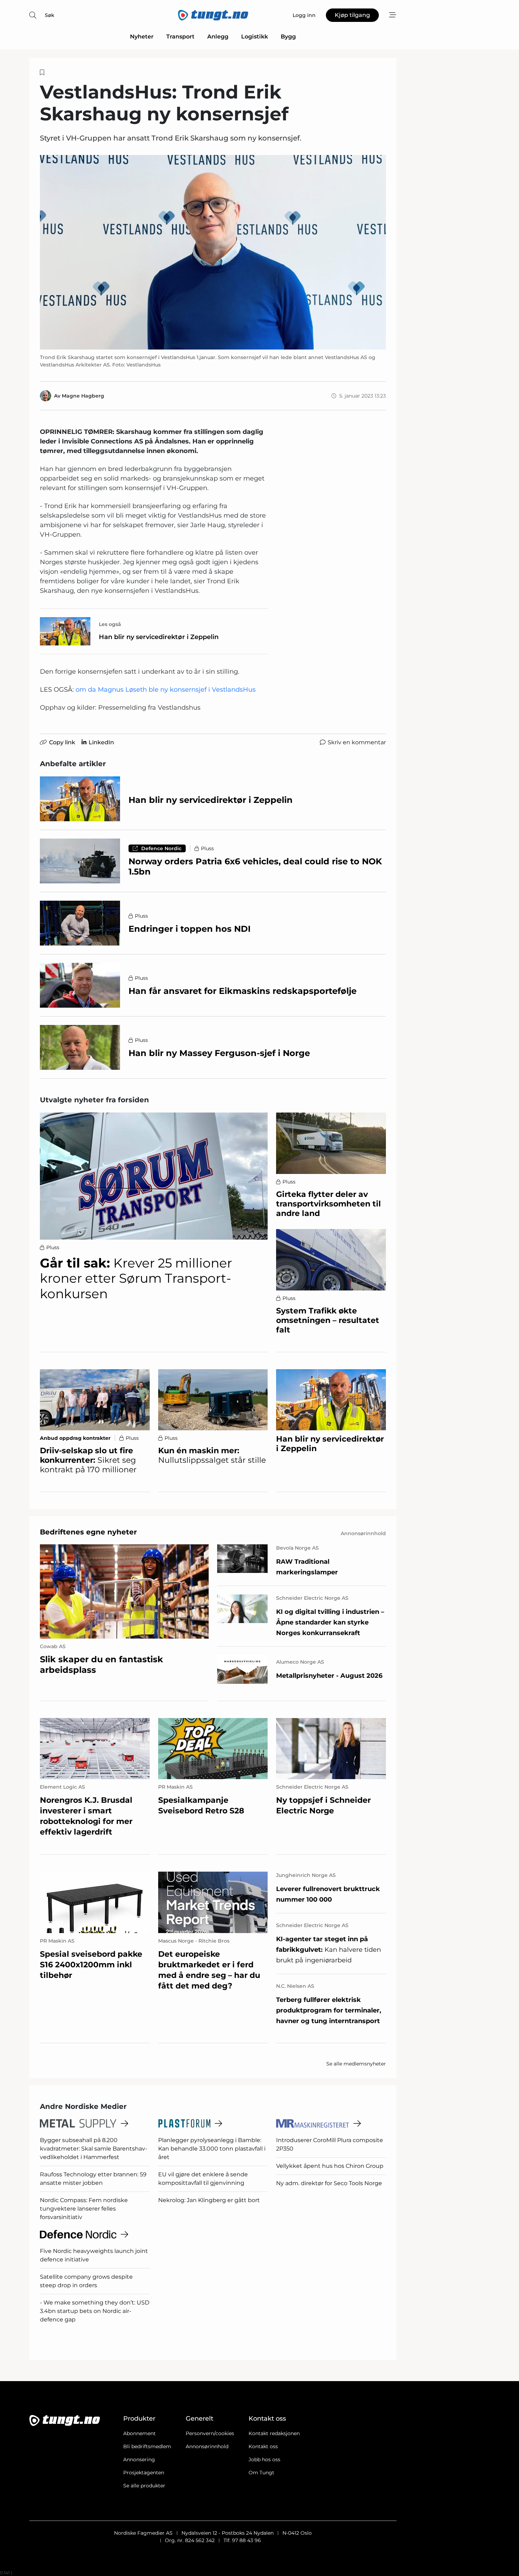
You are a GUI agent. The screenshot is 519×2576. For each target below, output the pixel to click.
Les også (110, 624)
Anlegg (218, 37)
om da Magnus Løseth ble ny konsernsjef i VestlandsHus (166, 690)
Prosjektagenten (144, 2473)
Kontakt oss (263, 2446)
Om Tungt (261, 2473)
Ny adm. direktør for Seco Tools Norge (329, 2183)
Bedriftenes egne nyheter (88, 1532)
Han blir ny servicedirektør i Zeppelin (159, 637)
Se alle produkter (144, 2486)
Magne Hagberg (83, 396)
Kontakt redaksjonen (274, 2433)
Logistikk (255, 37)
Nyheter (142, 37)
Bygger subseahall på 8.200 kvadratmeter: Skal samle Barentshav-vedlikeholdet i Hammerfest (94, 2149)
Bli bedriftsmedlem (147, 2446)
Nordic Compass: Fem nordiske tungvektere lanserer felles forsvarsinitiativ (84, 2209)
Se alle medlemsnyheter (356, 2064)
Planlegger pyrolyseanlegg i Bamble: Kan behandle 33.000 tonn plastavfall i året (212, 2149)
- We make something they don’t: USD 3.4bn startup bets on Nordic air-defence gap (95, 2311)
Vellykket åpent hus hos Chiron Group (330, 2166)
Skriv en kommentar (357, 742)
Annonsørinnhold (207, 2446)
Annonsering (139, 2459)
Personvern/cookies (210, 2433)
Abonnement (139, 2433)
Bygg (288, 37)
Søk (50, 15)
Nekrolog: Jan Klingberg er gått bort (209, 2200)
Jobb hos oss (264, 2459)
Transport (180, 37)
